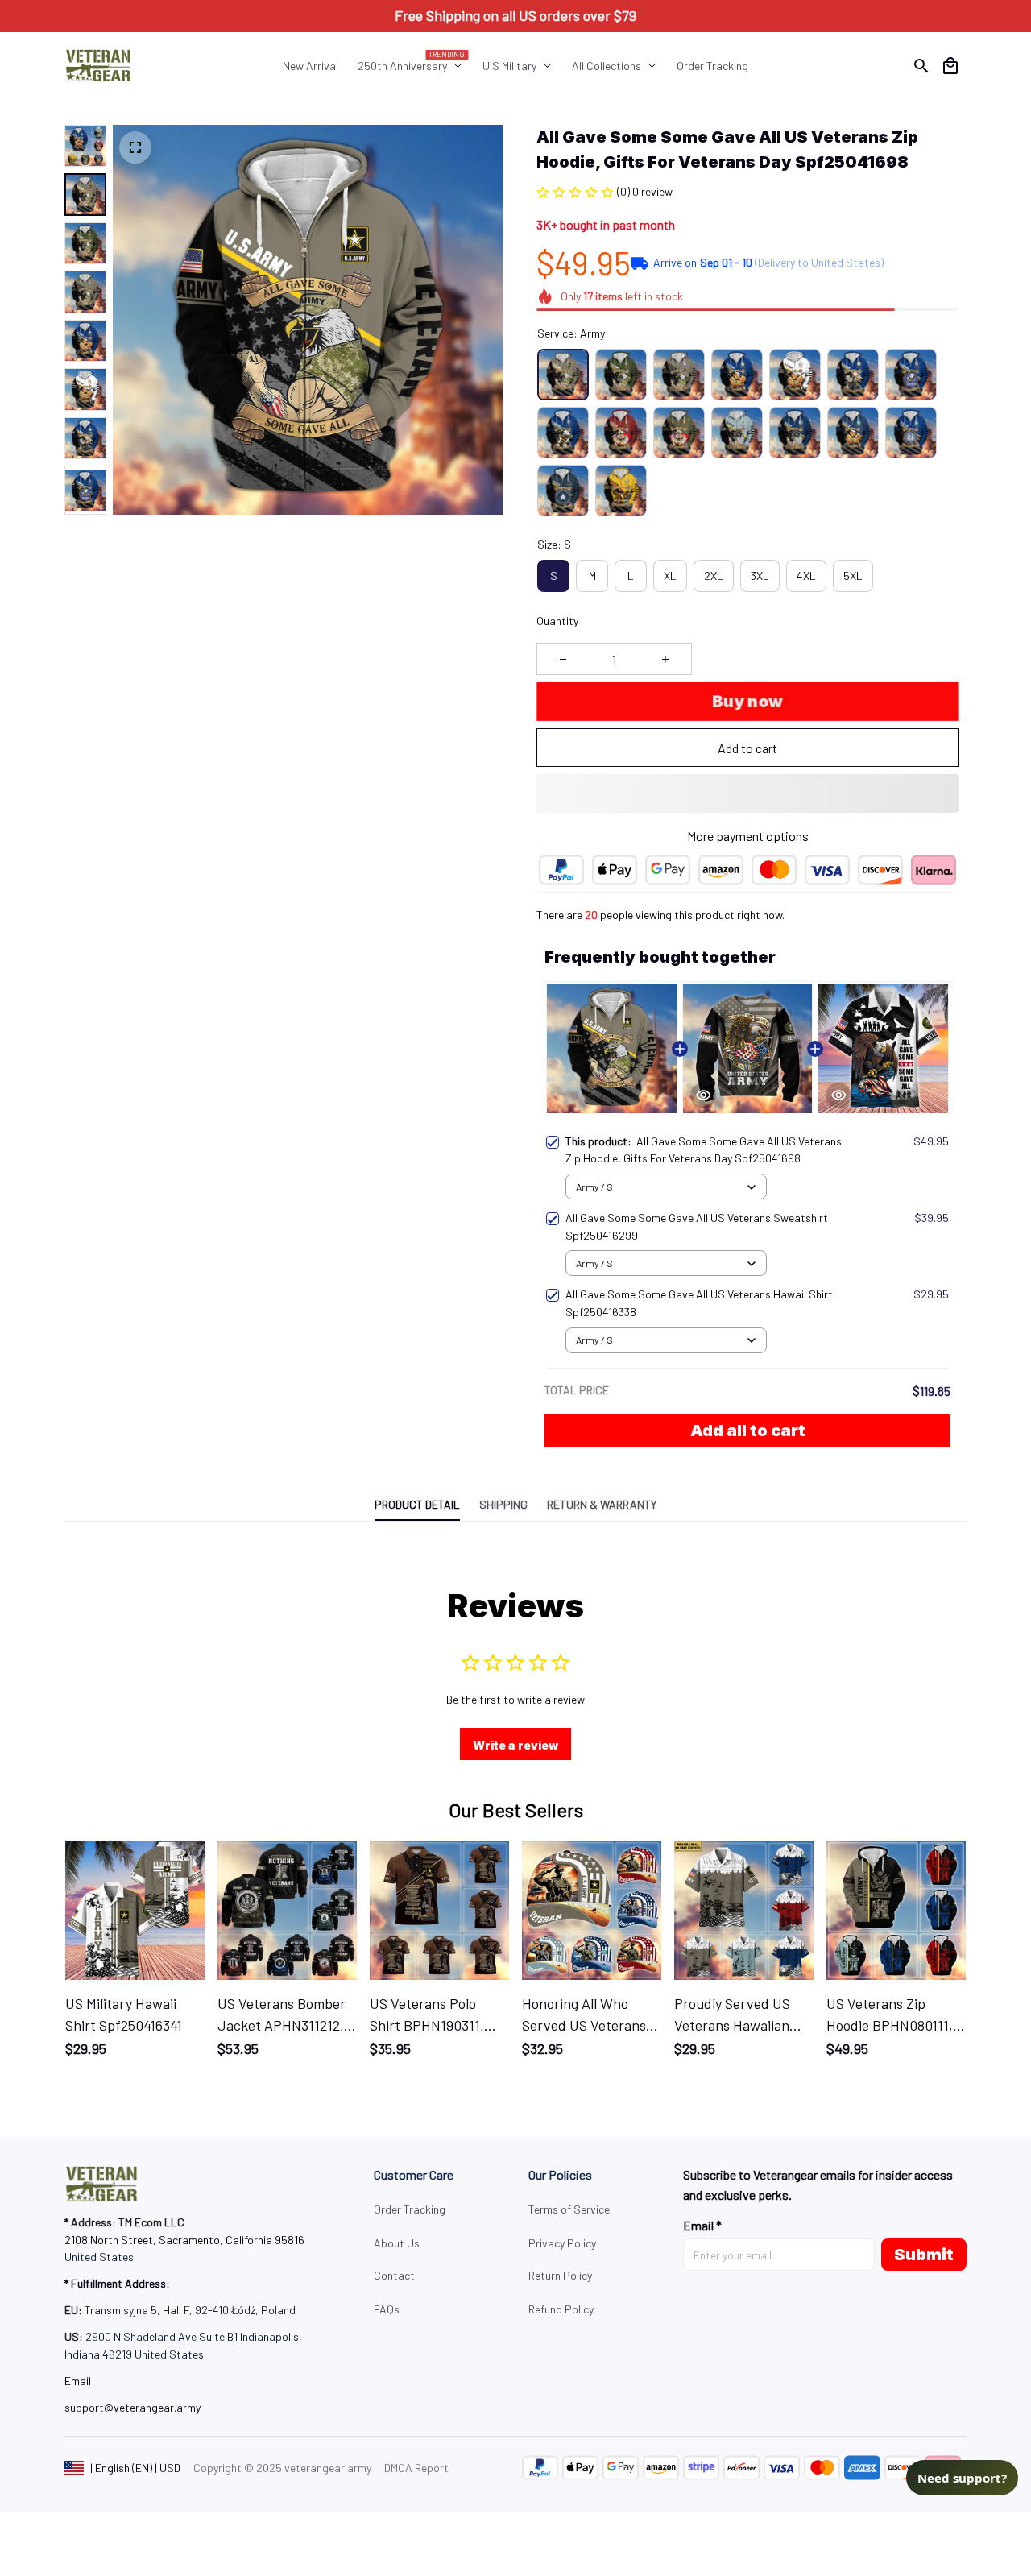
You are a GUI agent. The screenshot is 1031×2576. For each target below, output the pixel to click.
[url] (132, 2408)
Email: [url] (80, 2381)
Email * (702, 2225)
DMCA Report (416, 2468)
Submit (924, 2255)
